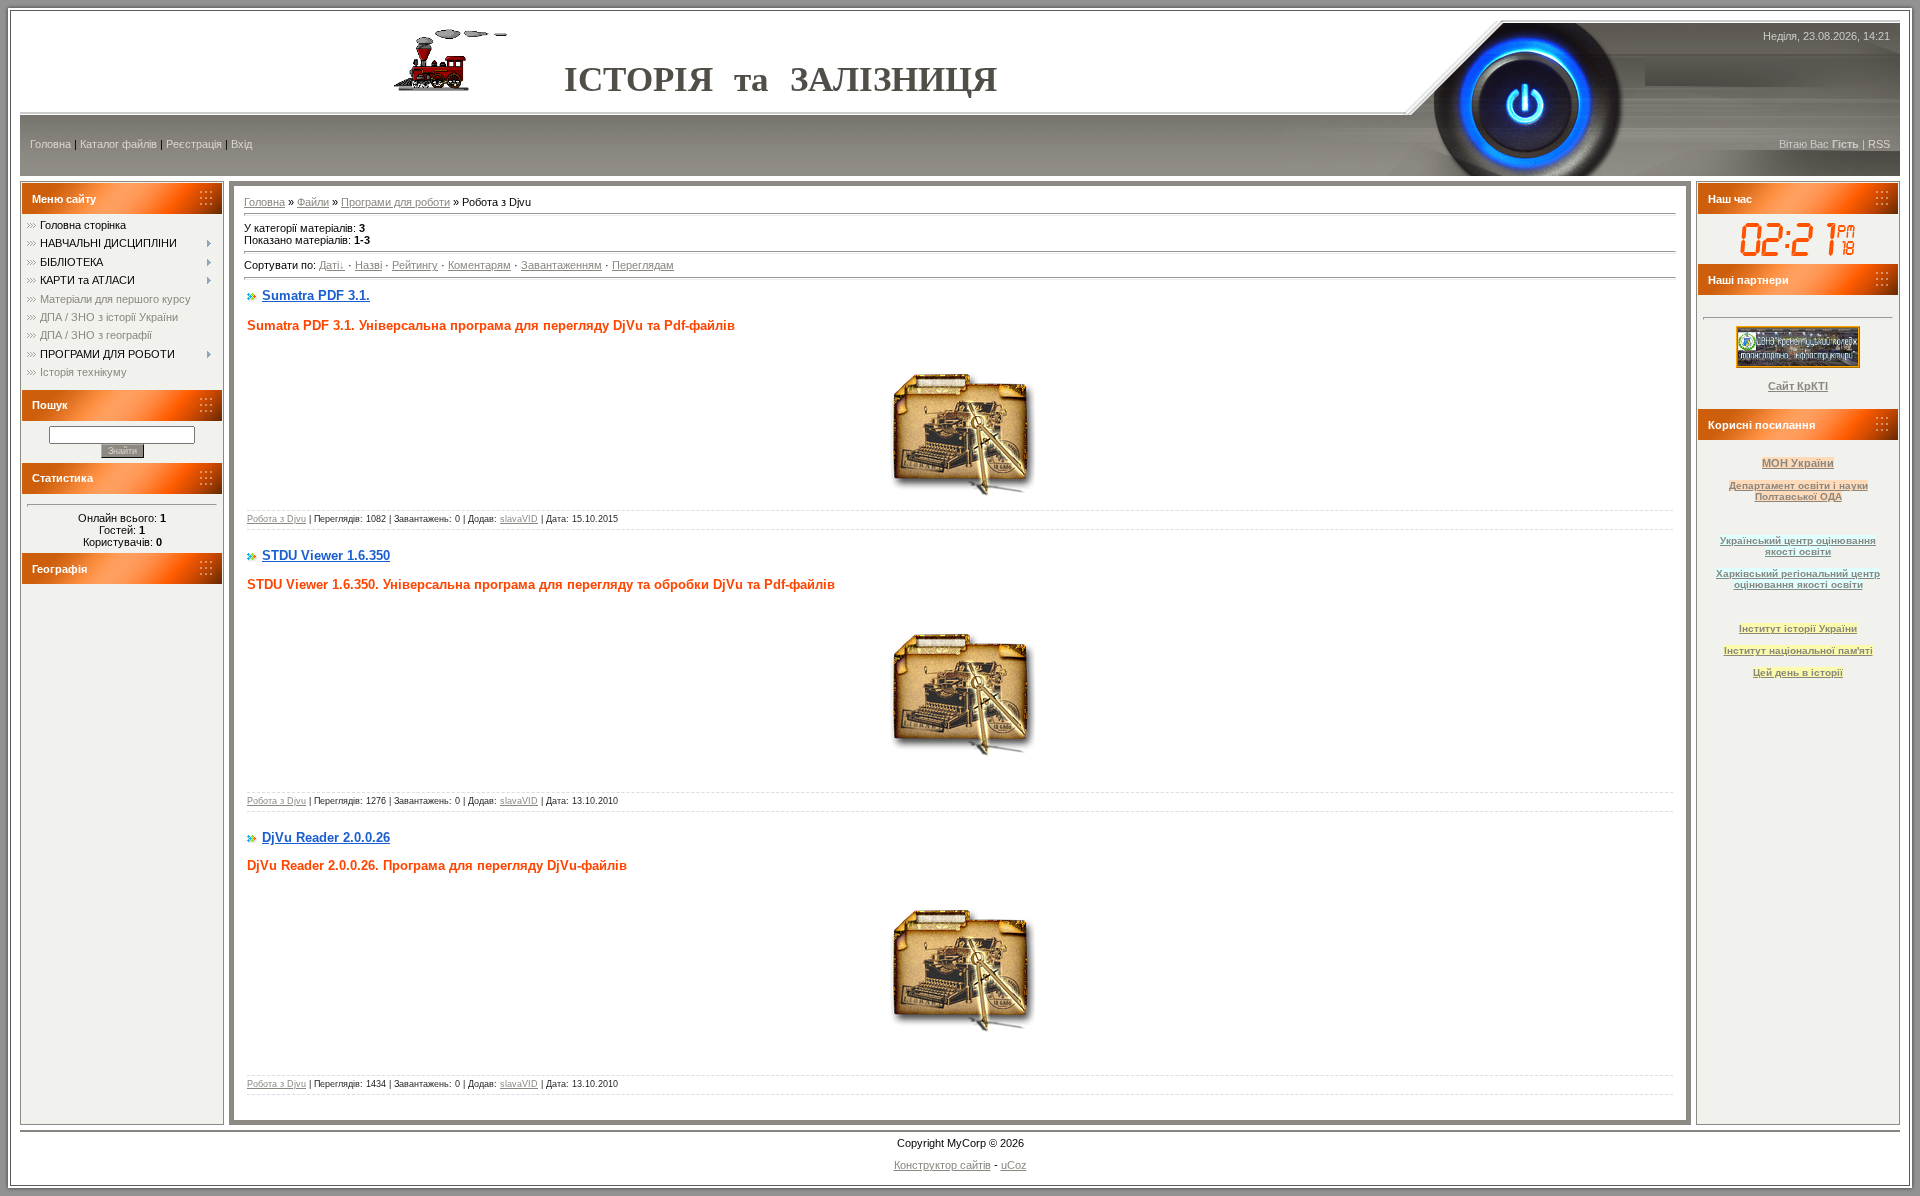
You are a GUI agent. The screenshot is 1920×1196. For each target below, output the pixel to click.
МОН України (1798, 463)
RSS (1879, 144)
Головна (50, 144)
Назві (368, 265)
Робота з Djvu (276, 519)
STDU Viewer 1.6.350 (326, 555)
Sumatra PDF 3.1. (316, 295)
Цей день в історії (1798, 672)
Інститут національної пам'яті (1798, 650)
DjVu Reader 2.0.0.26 (326, 837)
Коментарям (479, 265)
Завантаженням (561, 265)
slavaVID (519, 519)
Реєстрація (194, 144)
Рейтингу (415, 265)
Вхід (241, 144)
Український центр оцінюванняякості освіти (1798, 546)
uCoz (1014, 1165)
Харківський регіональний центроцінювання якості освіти (1798, 579)
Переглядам (643, 265)
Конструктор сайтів (942, 1165)
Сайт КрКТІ (1798, 386)
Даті (329, 265)
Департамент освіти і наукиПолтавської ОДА (1798, 491)
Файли (313, 202)
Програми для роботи (395, 202)
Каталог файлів (118, 144)
